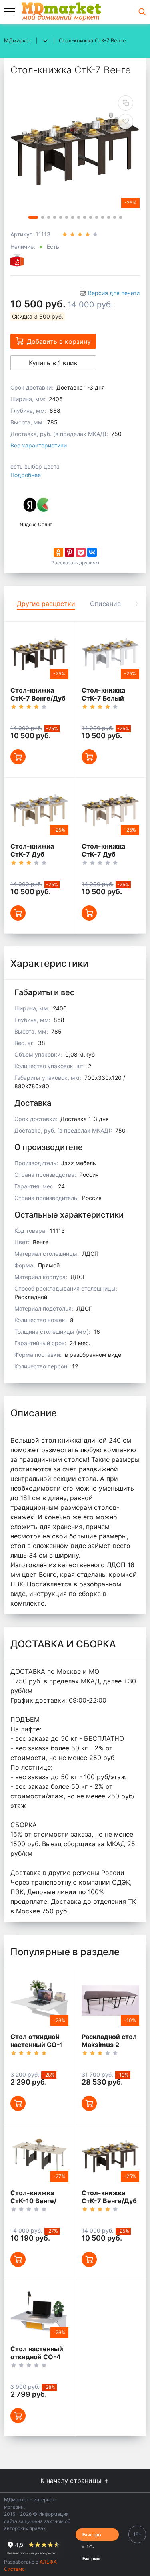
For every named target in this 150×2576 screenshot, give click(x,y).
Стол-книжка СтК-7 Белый (103, 694)
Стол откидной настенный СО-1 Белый (37, 2045)
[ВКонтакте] (92, 552)
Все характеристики (39, 445)
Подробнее (26, 475)
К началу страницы (72, 2481)
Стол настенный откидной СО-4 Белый (37, 2357)
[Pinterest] (70, 552)
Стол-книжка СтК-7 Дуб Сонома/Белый (35, 854)
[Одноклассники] (58, 552)
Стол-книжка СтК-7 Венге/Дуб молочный (38, 698)
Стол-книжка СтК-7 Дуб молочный (103, 854)
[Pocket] (81, 552)
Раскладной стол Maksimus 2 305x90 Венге (109, 2045)
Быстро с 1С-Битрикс (92, 2536)
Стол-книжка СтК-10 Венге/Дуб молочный (34, 2201)
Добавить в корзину (59, 341)
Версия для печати (114, 293)
